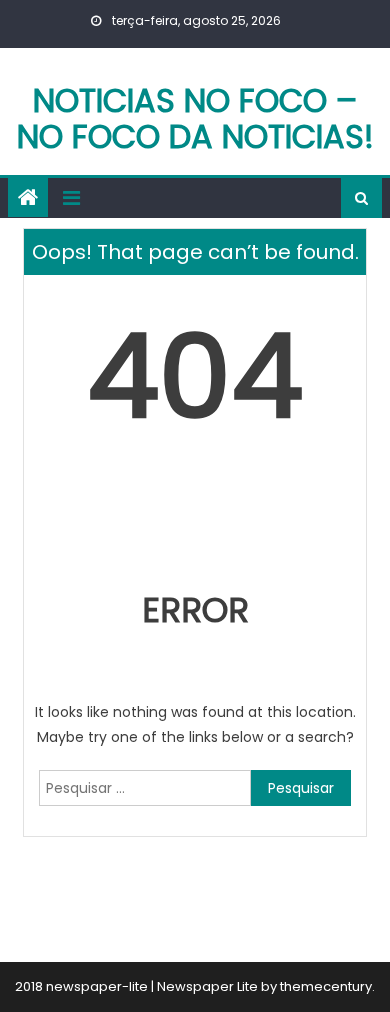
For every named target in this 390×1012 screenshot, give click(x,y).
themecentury (326, 986)
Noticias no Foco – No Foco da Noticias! (195, 118)
